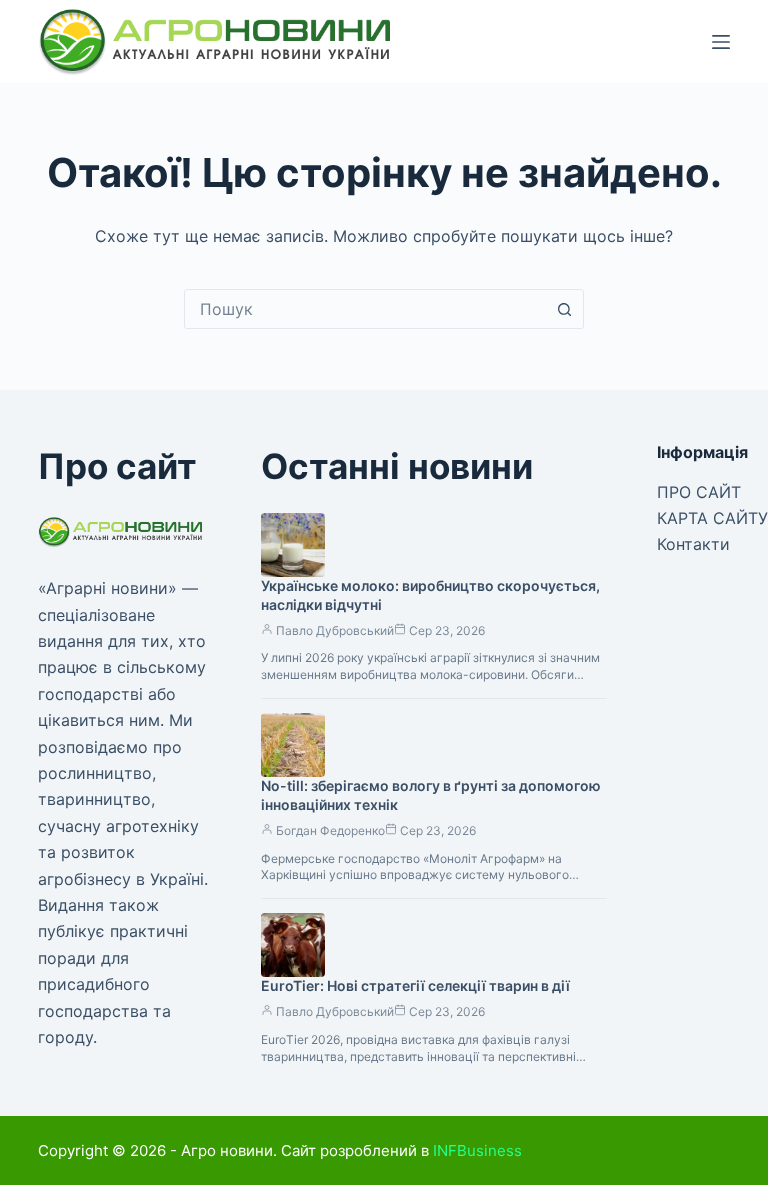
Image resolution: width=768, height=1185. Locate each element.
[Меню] (721, 42)
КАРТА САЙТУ (712, 518)
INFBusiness (477, 1150)
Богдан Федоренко (330, 830)
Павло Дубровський (335, 630)
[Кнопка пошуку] (564, 309)
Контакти (693, 544)
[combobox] (365, 309)
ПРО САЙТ (699, 492)
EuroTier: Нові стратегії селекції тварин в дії (415, 985)
